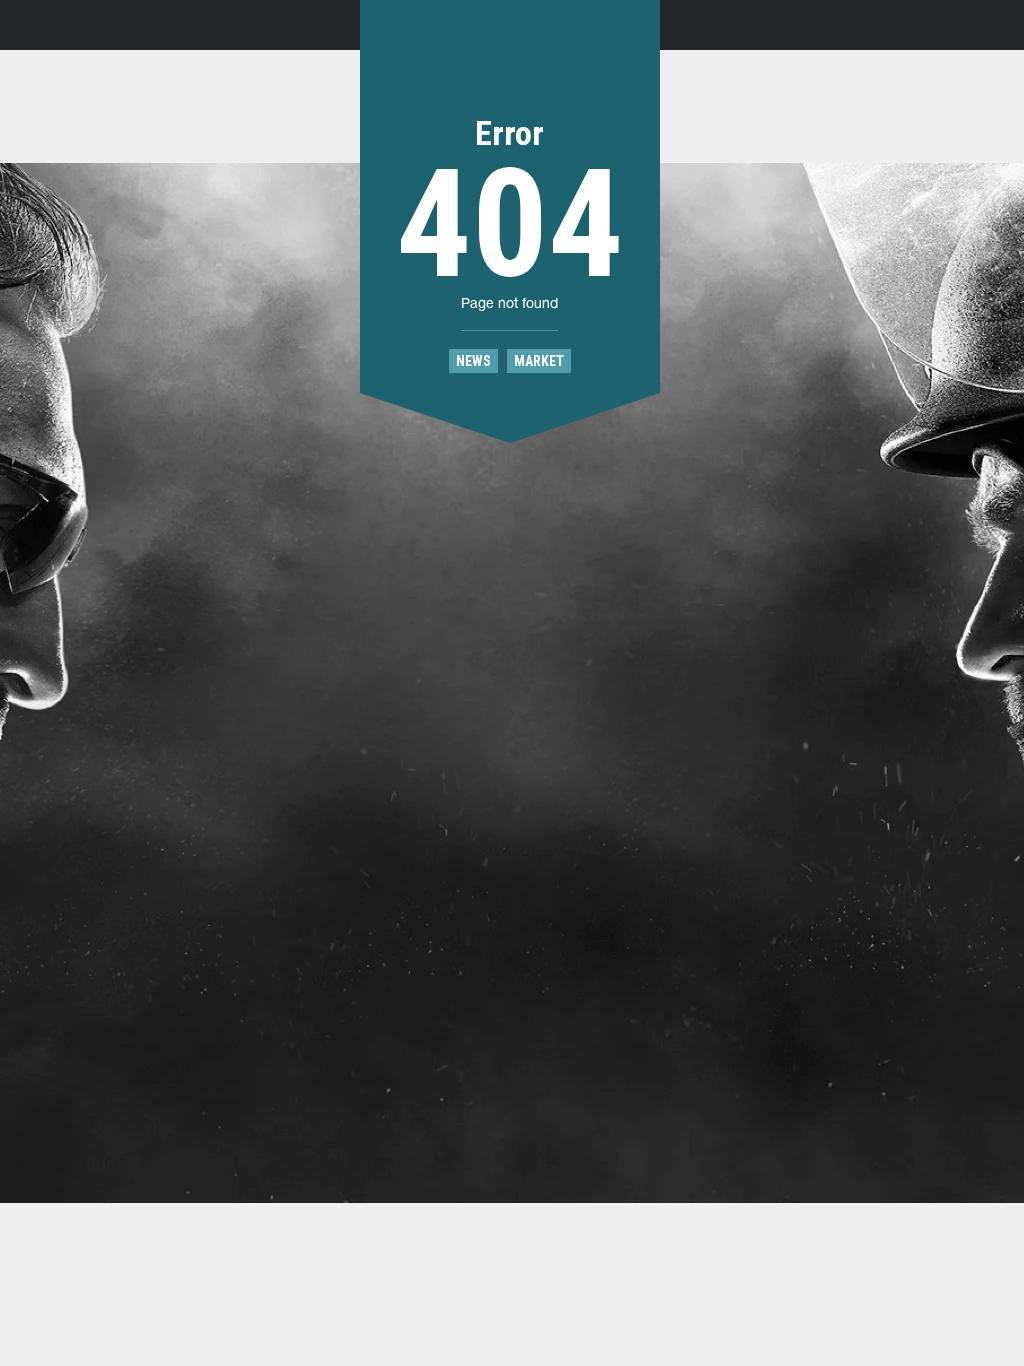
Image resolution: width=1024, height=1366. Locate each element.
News (473, 361)
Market (539, 361)
